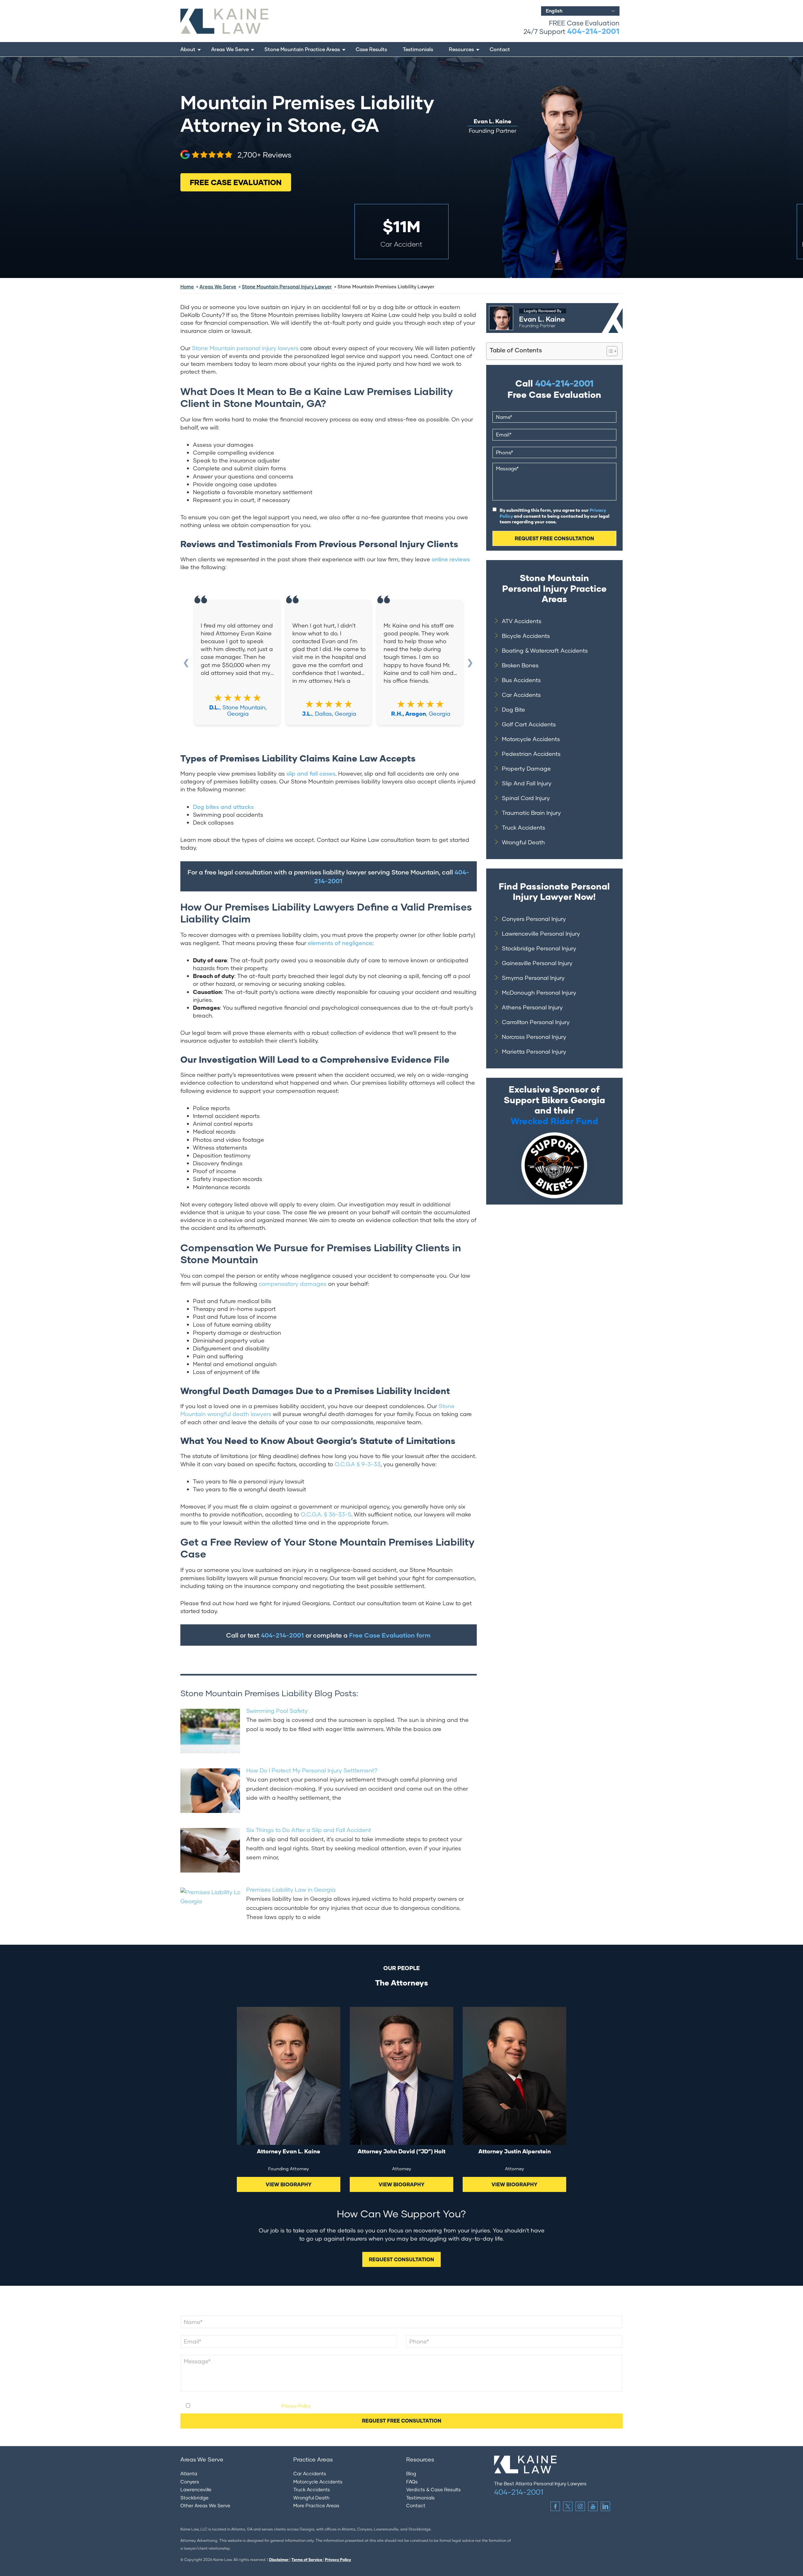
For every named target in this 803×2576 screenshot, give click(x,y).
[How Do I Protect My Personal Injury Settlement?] (210, 1789)
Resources (461, 49)
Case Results (371, 49)
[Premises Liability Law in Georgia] (210, 1909)
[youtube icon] (593, 2506)
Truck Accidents (524, 827)
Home (187, 286)
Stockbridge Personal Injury (539, 948)
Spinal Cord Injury (526, 798)
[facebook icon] (555, 2506)
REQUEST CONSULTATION (401, 2259)
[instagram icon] (580, 2506)
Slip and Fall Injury (527, 783)
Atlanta (189, 2473)
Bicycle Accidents (526, 636)
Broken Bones (520, 665)
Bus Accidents (521, 680)
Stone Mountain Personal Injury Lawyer (287, 286)
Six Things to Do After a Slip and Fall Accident (309, 1830)
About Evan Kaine (508, 307)
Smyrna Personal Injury (533, 978)
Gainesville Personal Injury (537, 963)
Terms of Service (307, 2560)
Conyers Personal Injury (534, 919)
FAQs (412, 2482)
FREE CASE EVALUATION (236, 182)
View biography (289, 2184)
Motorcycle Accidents (531, 739)
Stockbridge (194, 2498)
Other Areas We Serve (205, 2505)
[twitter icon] (568, 2506)
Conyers (190, 2482)
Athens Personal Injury (532, 1007)
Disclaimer (279, 2560)
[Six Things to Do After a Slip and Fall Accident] (210, 1849)
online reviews (451, 559)
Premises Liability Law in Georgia (291, 1889)
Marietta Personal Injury (534, 1051)
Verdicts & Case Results (433, 2489)
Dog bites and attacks (223, 807)
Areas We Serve (230, 49)
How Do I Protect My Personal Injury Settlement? (312, 1770)
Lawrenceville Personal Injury (541, 933)
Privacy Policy (296, 2406)
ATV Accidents (522, 621)
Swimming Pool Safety (277, 1711)
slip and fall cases (311, 773)
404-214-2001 (593, 31)
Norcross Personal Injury (534, 1037)
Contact (500, 49)
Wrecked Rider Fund (554, 1121)
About (188, 49)
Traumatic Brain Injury (531, 813)
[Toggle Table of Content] (609, 351)
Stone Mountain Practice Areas (302, 49)
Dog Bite (513, 709)
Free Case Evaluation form (390, 1635)
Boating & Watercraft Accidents (545, 650)
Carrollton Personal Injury (536, 1022)
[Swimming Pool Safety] (210, 1730)
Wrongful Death (523, 842)
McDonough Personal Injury (539, 992)
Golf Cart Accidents (529, 724)
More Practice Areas (316, 2505)
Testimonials (418, 49)
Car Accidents (521, 695)
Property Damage (526, 768)
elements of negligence (340, 943)
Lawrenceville (196, 2489)
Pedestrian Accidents (531, 754)
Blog (411, 2473)
